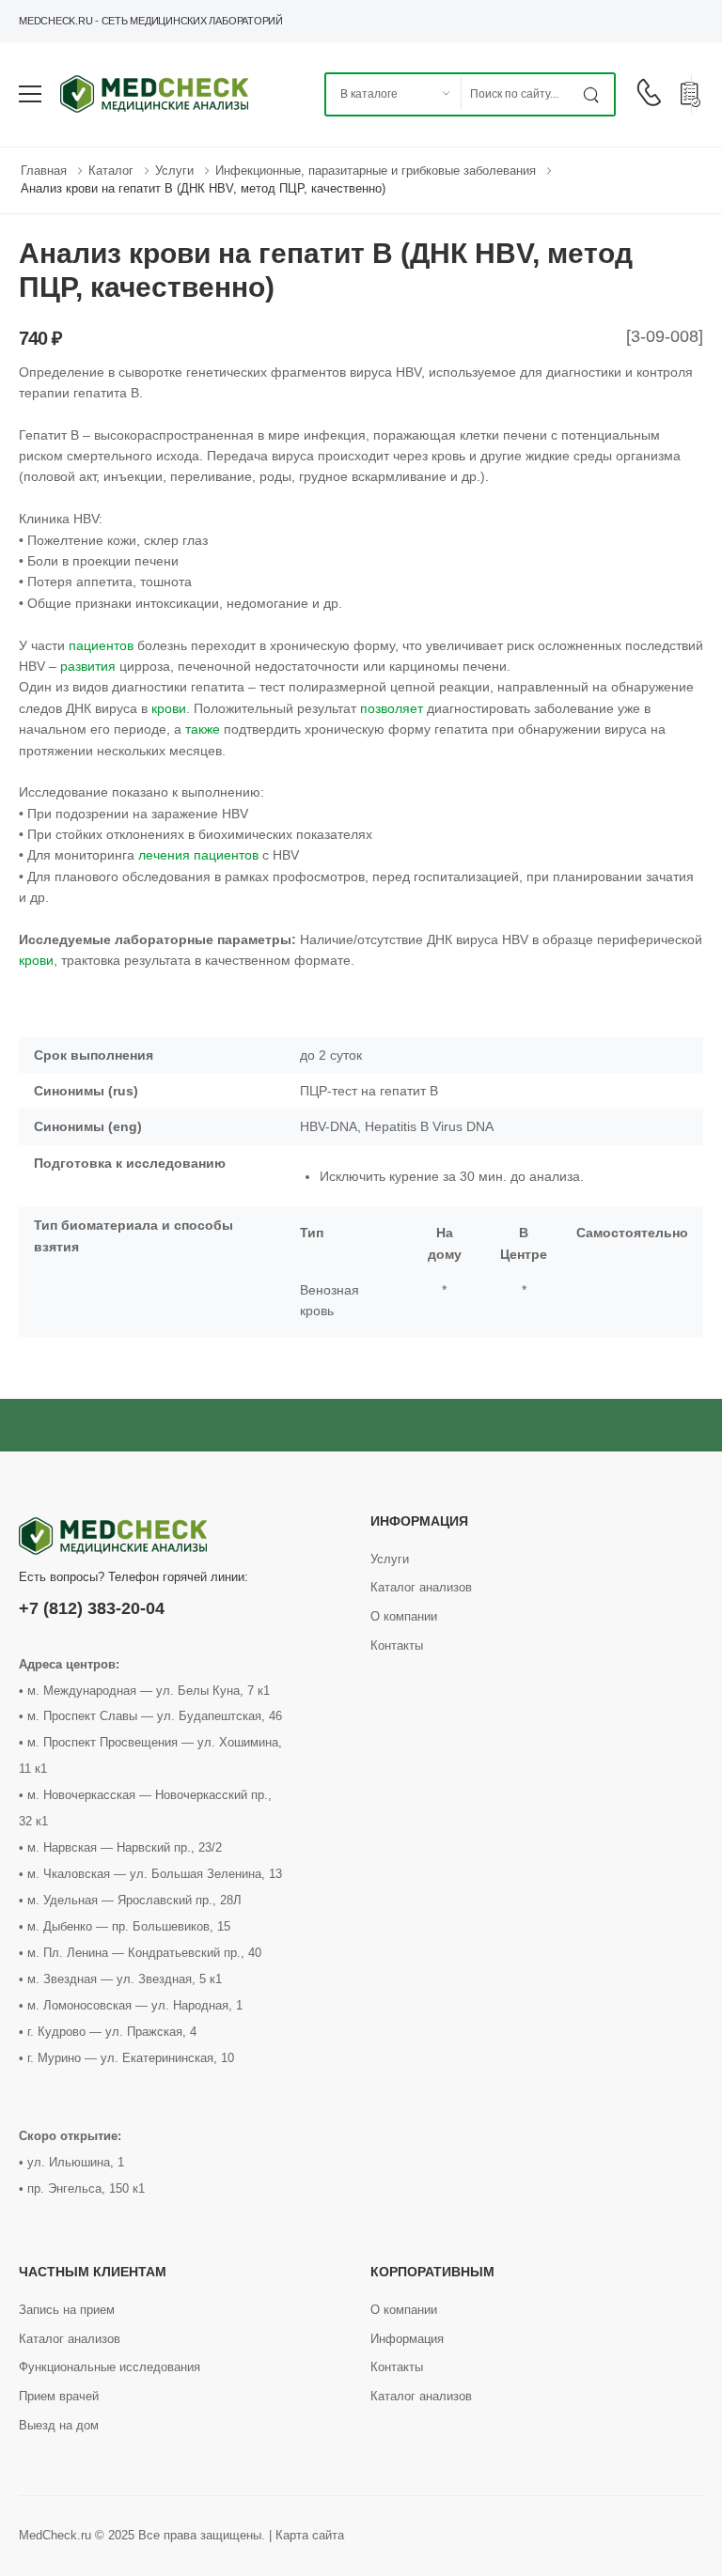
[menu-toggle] (30, 94)
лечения (164, 855)
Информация (407, 2339)
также (203, 729)
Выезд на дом (59, 2425)
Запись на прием (67, 2310)
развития (88, 666)
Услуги (174, 171)
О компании (404, 1616)
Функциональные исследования (110, 2367)
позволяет (392, 708)
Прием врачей (59, 2396)
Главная (44, 171)
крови (169, 708)
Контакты (397, 1645)
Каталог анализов (421, 1587)
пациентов (101, 645)
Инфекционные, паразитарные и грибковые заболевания (376, 171)
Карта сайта (310, 2535)
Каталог (111, 171)
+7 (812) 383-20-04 (92, 1608)
